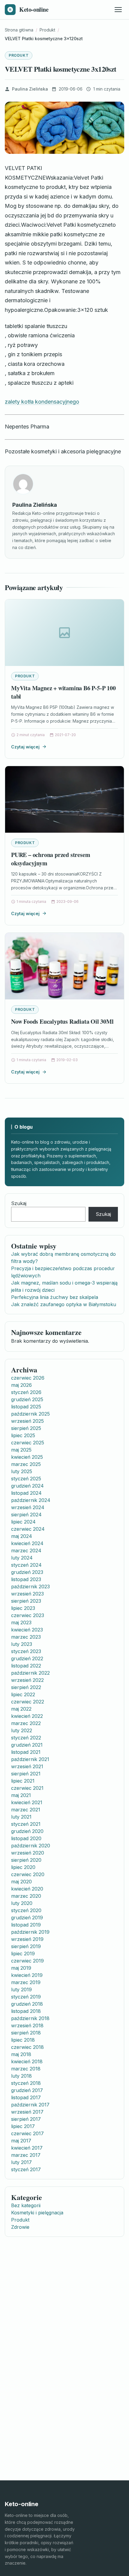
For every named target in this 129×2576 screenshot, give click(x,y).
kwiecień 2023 (27, 1630)
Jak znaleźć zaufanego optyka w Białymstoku (64, 1304)
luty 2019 (21, 1989)
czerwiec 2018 (27, 2047)
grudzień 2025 (27, 1399)
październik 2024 (31, 1500)
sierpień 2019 (26, 1946)
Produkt (19, 55)
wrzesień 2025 (27, 1421)
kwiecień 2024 (27, 1543)
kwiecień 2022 (27, 1716)
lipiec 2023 (23, 1608)
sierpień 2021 (26, 1774)
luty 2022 (22, 1730)
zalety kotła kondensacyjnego (42, 402)
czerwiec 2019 (27, 1961)
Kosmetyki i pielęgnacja (37, 2213)
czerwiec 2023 (28, 1615)
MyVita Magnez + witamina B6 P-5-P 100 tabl (63, 692)
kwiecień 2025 (27, 1457)
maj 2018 (21, 2054)
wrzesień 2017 (27, 2112)
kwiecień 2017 (27, 2148)
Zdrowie (20, 2227)
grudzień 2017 (27, 2090)
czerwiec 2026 (28, 1378)
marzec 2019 (26, 1982)
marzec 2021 (26, 1810)
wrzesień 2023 (27, 1594)
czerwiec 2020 (28, 1874)
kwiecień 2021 (27, 1802)
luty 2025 (22, 1471)
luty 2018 (21, 2076)
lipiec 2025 (23, 1435)
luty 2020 (22, 1903)
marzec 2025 (26, 1464)
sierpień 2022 (26, 1687)
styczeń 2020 (26, 1910)
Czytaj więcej (25, 747)
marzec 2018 (26, 2069)
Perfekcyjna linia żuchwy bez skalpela (55, 1297)
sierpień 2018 (26, 2033)
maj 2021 (21, 1795)
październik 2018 (30, 2018)
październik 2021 (30, 1759)
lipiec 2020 (23, 1867)
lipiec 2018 (23, 2040)
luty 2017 (21, 2162)
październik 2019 (30, 1932)
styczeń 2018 (26, 2083)
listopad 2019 (26, 1925)
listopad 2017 (26, 2097)
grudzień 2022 (27, 1658)
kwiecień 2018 (27, 2061)
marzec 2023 (26, 1637)
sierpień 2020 (26, 1860)
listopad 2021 (26, 1752)
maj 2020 (21, 1882)
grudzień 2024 (27, 1486)
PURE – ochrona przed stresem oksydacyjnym (51, 859)
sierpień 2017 (26, 2119)
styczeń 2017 (26, 2169)
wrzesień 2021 (27, 1766)
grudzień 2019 (27, 1918)
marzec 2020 (26, 1896)
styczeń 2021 (26, 1824)
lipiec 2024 (23, 1522)
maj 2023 (21, 1622)
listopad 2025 (26, 1407)
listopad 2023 (26, 1579)
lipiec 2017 (23, 2126)
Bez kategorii (26, 2205)
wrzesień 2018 (27, 2025)
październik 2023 (30, 1586)
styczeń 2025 (26, 1479)
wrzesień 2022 (27, 1680)
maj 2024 (22, 1536)
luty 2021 (21, 1817)
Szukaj (19, 1203)
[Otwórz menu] (118, 10)
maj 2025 (21, 1450)
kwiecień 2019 (27, 1975)
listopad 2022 (26, 1666)
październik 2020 (31, 1846)
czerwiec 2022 (28, 1702)
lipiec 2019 (23, 1954)
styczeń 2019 (26, 1997)
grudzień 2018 (27, 2004)
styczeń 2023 (26, 1651)
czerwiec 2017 (27, 2133)
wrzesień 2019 (27, 1939)
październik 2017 (30, 2105)
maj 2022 (21, 1709)
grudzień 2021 (27, 1745)
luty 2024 (22, 1558)
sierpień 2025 (26, 1428)
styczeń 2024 (26, 1565)
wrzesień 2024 (28, 1507)
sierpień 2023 (26, 1601)
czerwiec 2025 (28, 1443)
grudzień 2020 (27, 1831)
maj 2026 (21, 1385)
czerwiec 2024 (28, 1529)
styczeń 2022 (26, 1738)
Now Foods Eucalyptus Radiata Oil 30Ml (62, 1021)
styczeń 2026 (26, 1392)
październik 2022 (30, 1673)
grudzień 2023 (27, 1572)
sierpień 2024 (26, 1515)
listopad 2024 (26, 1493)
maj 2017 (21, 2141)
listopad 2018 (26, 2011)
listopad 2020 (26, 1838)
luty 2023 (22, 1644)
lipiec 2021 (23, 1781)
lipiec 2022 (23, 1694)
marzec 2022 (26, 1723)
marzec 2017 (26, 2155)
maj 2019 (21, 1968)
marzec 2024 (26, 1551)
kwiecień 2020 (27, 1889)
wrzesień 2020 (28, 1853)
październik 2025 (30, 1414)
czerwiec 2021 (27, 1788)
